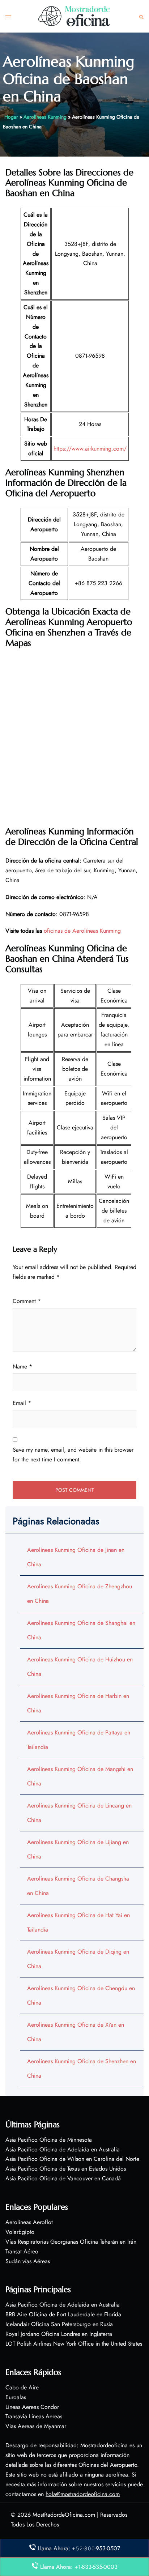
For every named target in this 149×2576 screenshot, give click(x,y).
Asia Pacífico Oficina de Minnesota (49, 2140)
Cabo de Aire (22, 2387)
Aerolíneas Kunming (45, 117)
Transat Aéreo (22, 2251)
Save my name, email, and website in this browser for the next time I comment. (73, 1455)
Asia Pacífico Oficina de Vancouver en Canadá (63, 2178)
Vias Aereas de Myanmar (36, 2426)
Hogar (11, 117)
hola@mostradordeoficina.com (83, 2494)
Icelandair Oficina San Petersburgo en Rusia (59, 2324)
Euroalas (16, 2397)
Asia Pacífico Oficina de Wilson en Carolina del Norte (72, 2159)
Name (22, 1366)
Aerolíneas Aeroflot (29, 2222)
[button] (141, 16)
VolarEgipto (20, 2232)
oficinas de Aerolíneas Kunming (82, 931)
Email (22, 1403)
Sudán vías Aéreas (28, 2261)
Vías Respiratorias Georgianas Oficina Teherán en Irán (71, 2242)
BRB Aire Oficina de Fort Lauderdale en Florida (63, 2314)
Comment (27, 1301)
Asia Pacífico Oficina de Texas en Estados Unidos (66, 2169)
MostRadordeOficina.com (64, 2515)
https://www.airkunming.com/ (90, 449)
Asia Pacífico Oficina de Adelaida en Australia (63, 2149)
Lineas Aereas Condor (32, 2407)
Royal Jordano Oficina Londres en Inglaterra (59, 2334)
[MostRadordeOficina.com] (74, 16)
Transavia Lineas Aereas (34, 2416)
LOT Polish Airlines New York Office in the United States (74, 2344)
